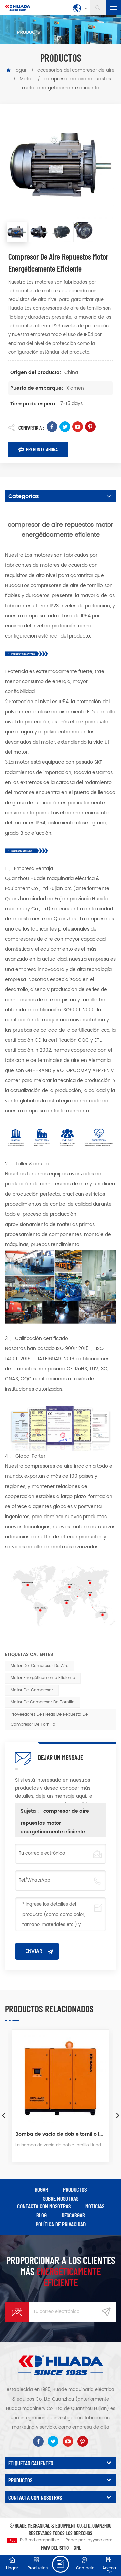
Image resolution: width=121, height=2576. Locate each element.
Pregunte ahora (42, 449)
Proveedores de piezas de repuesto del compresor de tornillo (50, 1719)
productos (75, 2189)
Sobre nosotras (61, 2198)
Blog (42, 2215)
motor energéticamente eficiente (43, 1678)
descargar (73, 2215)
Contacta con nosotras (44, 2206)
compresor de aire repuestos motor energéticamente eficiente (55, 1821)
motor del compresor (32, 1690)
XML (78, 2548)
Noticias (95, 2206)
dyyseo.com (100, 2540)
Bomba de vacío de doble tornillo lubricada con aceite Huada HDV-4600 (61, 2134)
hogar (41, 2189)
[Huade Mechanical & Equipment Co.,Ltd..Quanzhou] (18, 8)
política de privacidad (61, 2224)
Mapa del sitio (55, 2548)
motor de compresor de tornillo (43, 1702)
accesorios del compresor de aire (76, 70)
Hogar (19, 70)
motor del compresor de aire (39, 1666)
